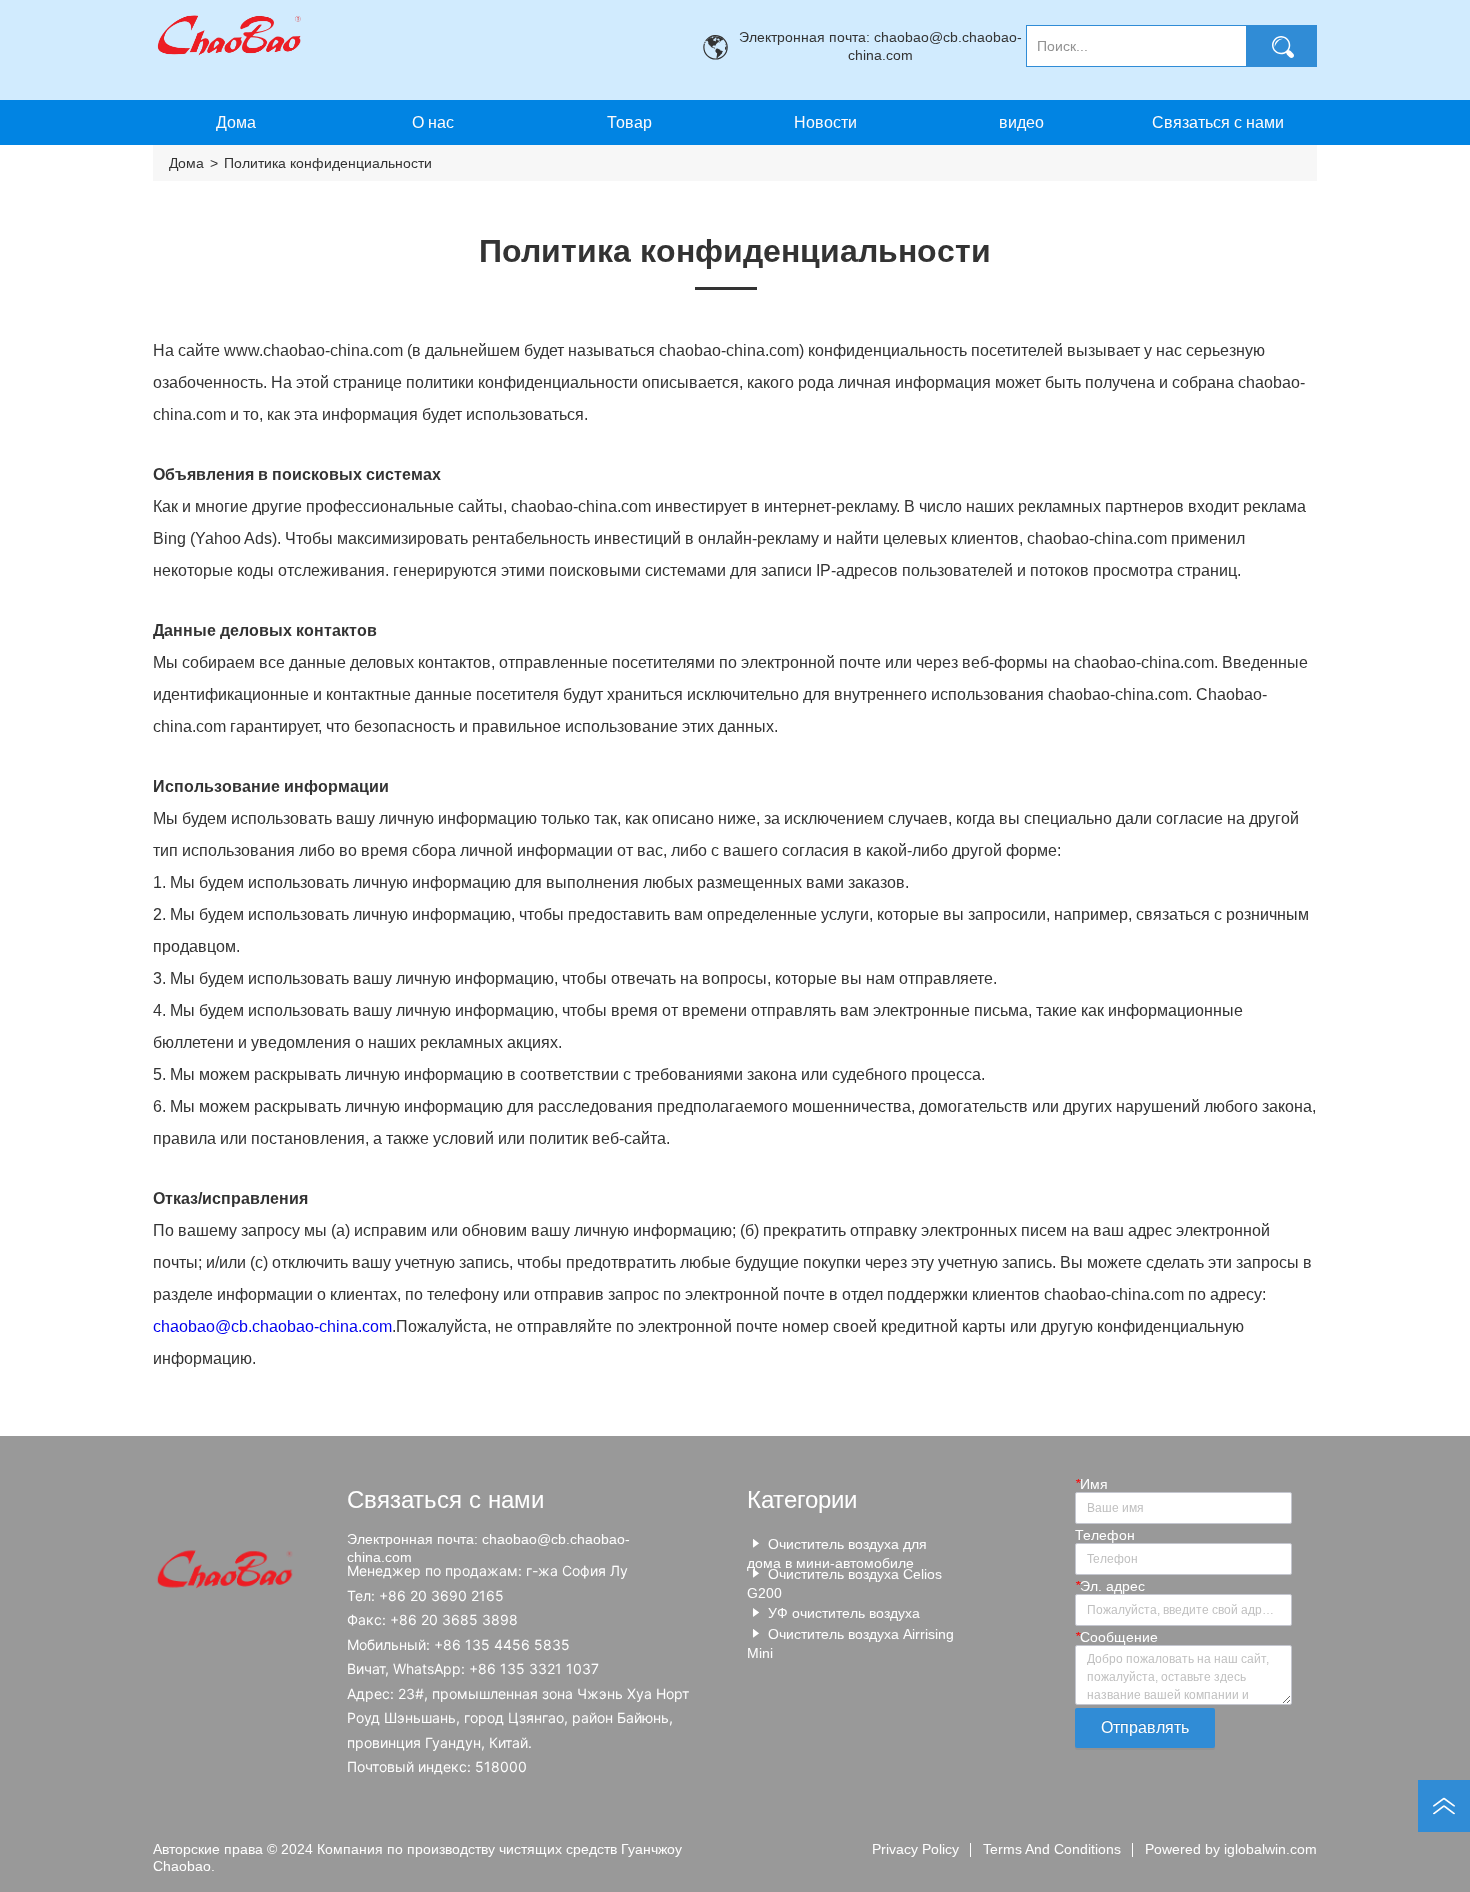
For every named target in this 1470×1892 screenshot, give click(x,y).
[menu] (727, 122)
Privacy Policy (915, 1849)
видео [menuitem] (1021, 122)
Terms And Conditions (1052, 1849)
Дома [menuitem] (236, 122)
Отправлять (1145, 1727)
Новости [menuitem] (825, 122)
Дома (186, 163)
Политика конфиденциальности (328, 163)
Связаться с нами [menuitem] (1218, 122)
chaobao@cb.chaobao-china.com (272, 1326)
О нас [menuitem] (433, 122)
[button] (629, 123)
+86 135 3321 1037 (534, 1668)
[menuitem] (629, 122)
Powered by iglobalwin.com (1231, 1849)
